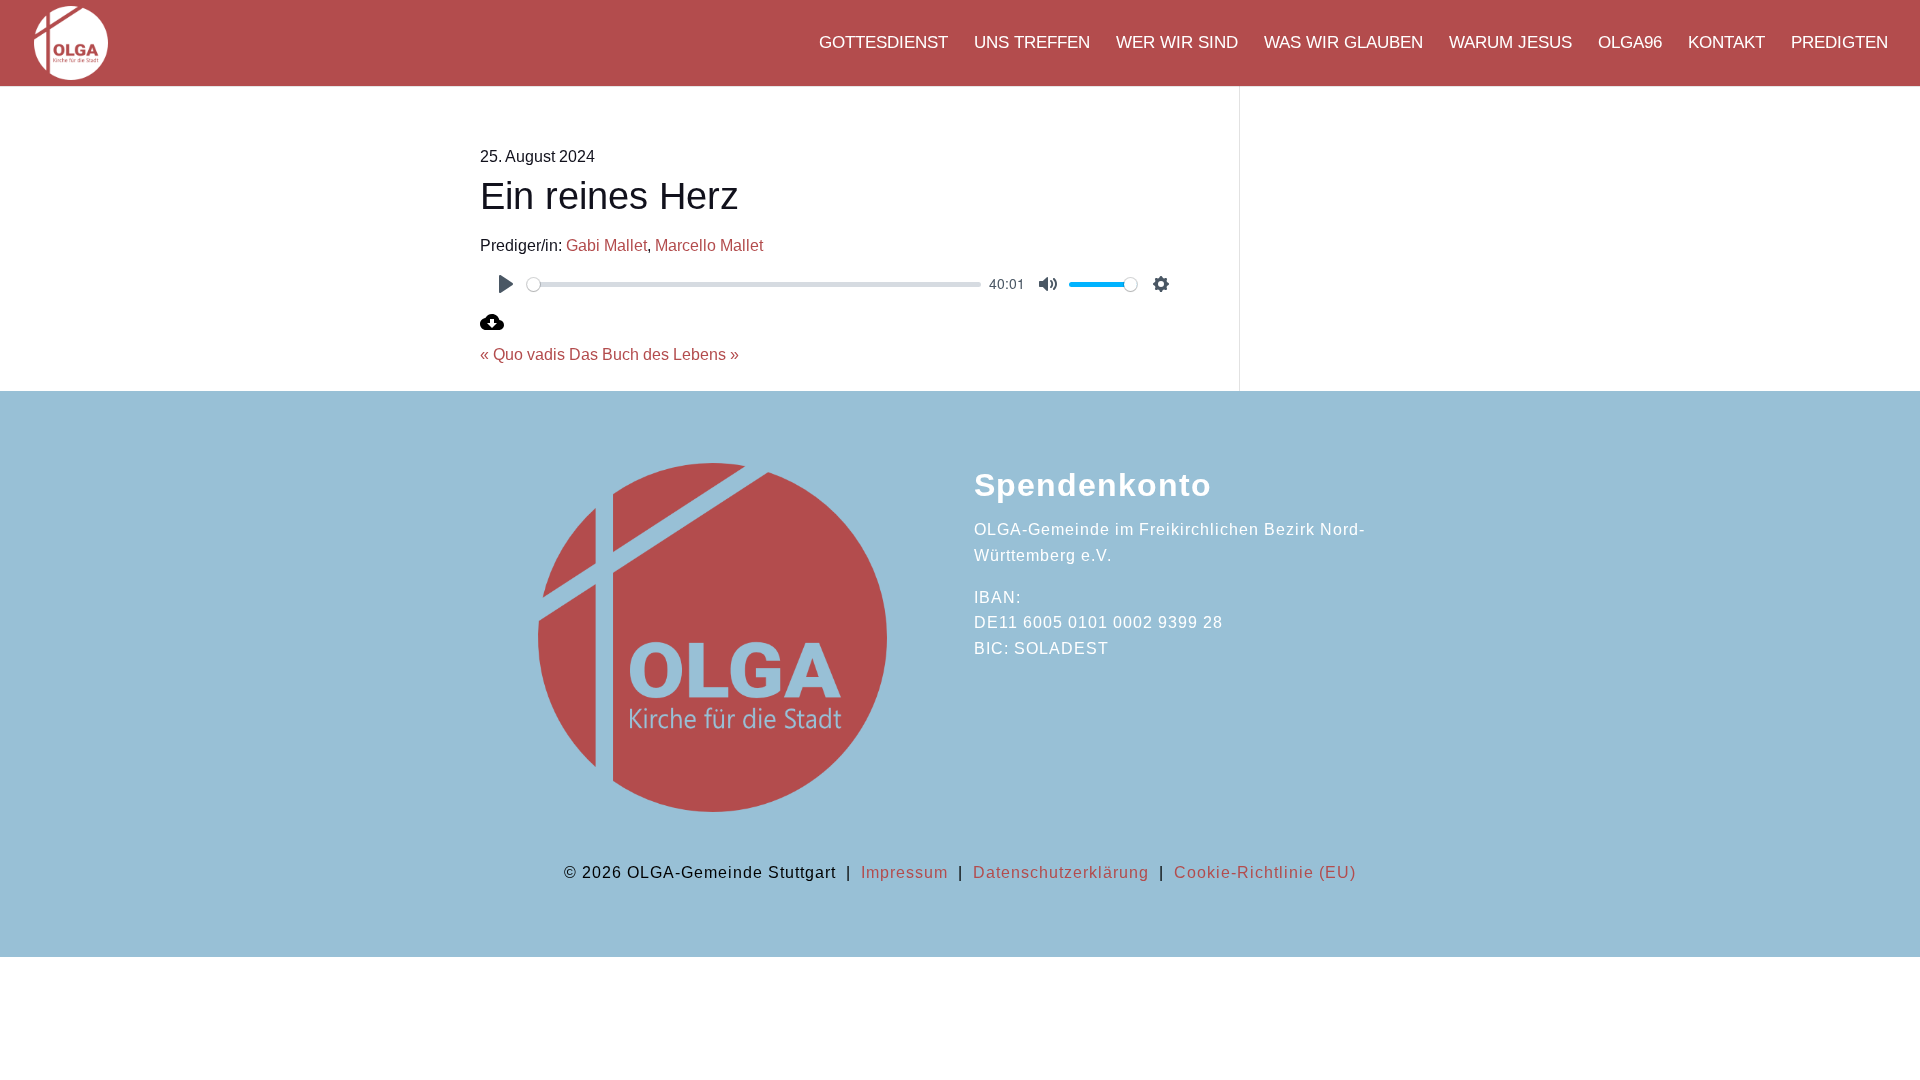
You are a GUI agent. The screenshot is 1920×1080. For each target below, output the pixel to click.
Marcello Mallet (709, 245)
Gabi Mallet (606, 245)
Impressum (904, 872)
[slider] (754, 284)
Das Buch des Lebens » (654, 354)
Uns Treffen (1032, 44)
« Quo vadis (522, 354)
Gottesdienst (883, 44)
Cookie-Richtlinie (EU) (1265, 872)
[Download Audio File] (492, 328)
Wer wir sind (1177, 44)
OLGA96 (1630, 44)
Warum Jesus (1510, 44)
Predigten (1839, 44)
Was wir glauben (1343, 44)
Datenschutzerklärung (1061, 872)
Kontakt (1726, 44)
